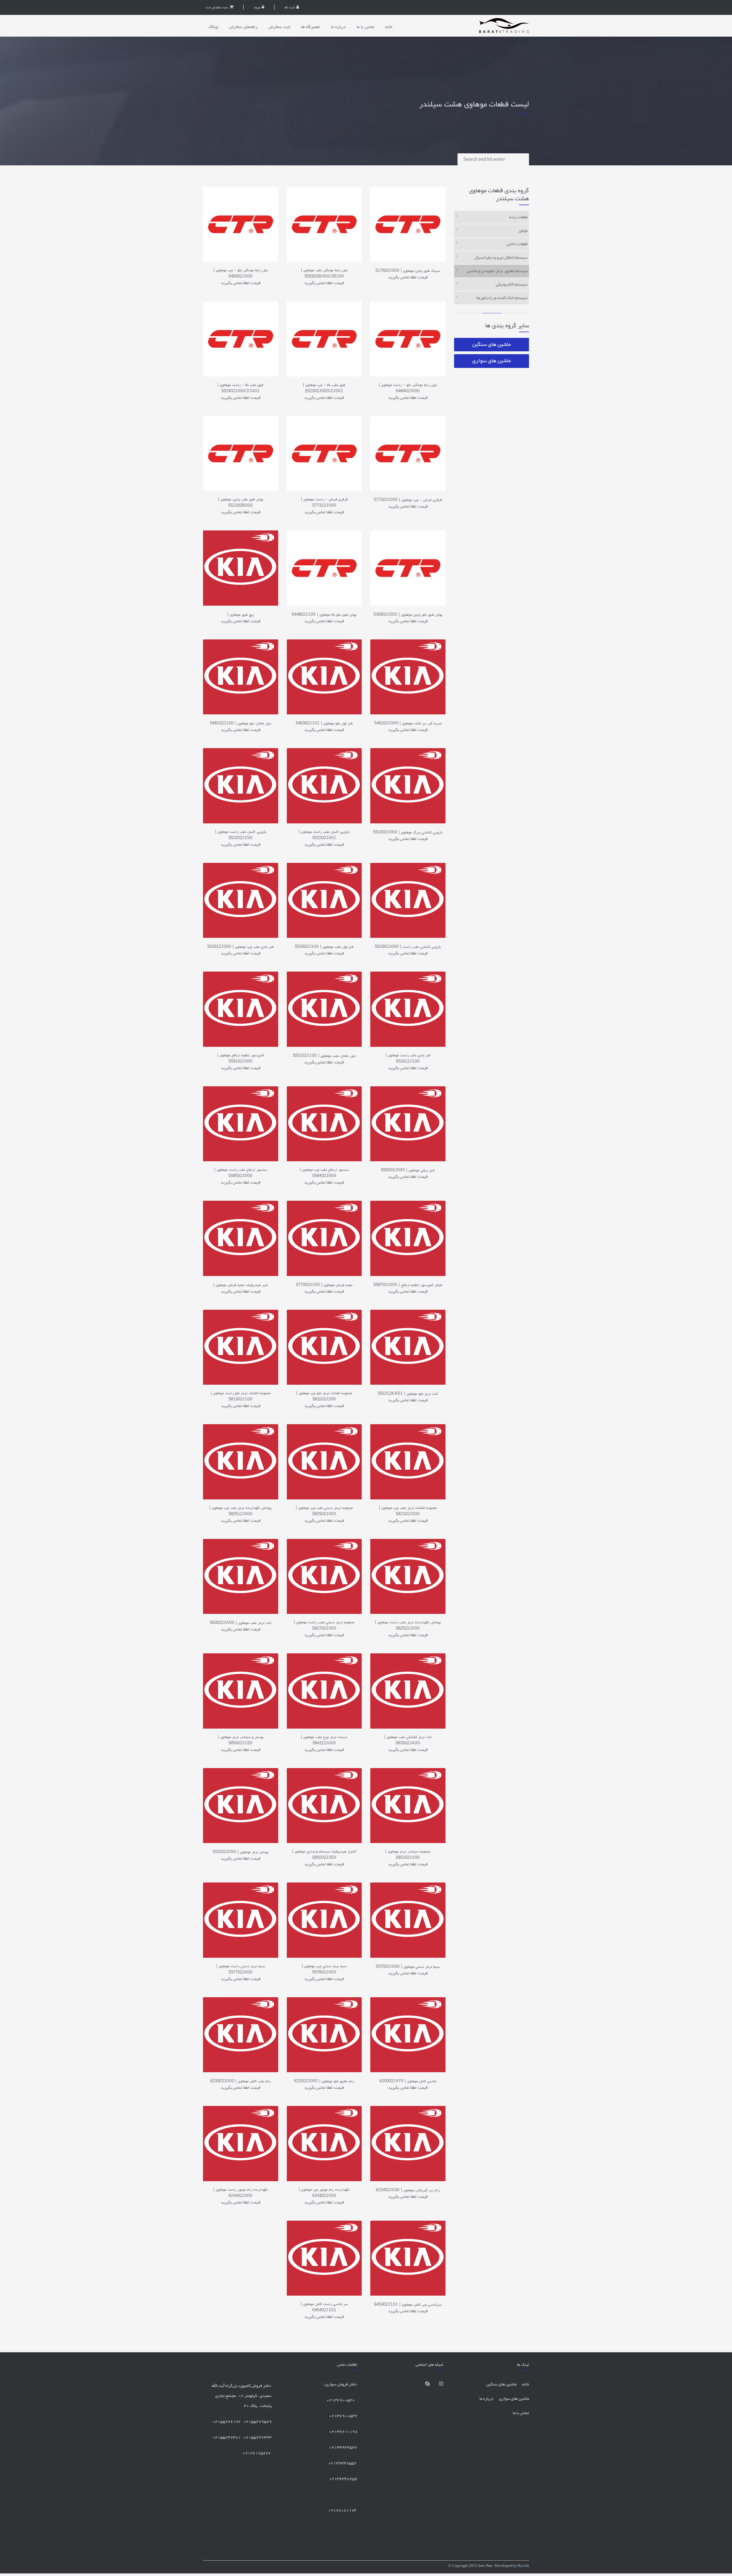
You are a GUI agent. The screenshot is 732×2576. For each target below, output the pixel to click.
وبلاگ (213, 27)
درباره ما (338, 27)
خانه (389, 27)
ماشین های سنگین (491, 345)
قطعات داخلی (517, 244)
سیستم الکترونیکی (512, 285)
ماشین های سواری (491, 361)
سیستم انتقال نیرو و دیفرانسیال (501, 258)
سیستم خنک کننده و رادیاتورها (502, 298)
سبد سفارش (217, 8)
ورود (257, 7)
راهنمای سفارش (243, 27)
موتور (523, 231)
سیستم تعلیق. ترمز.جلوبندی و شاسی (497, 271)
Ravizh (523, 2566)
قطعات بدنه (518, 217)
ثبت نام (290, 7)
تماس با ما (365, 27)
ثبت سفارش (279, 27)
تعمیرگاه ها (311, 27)
